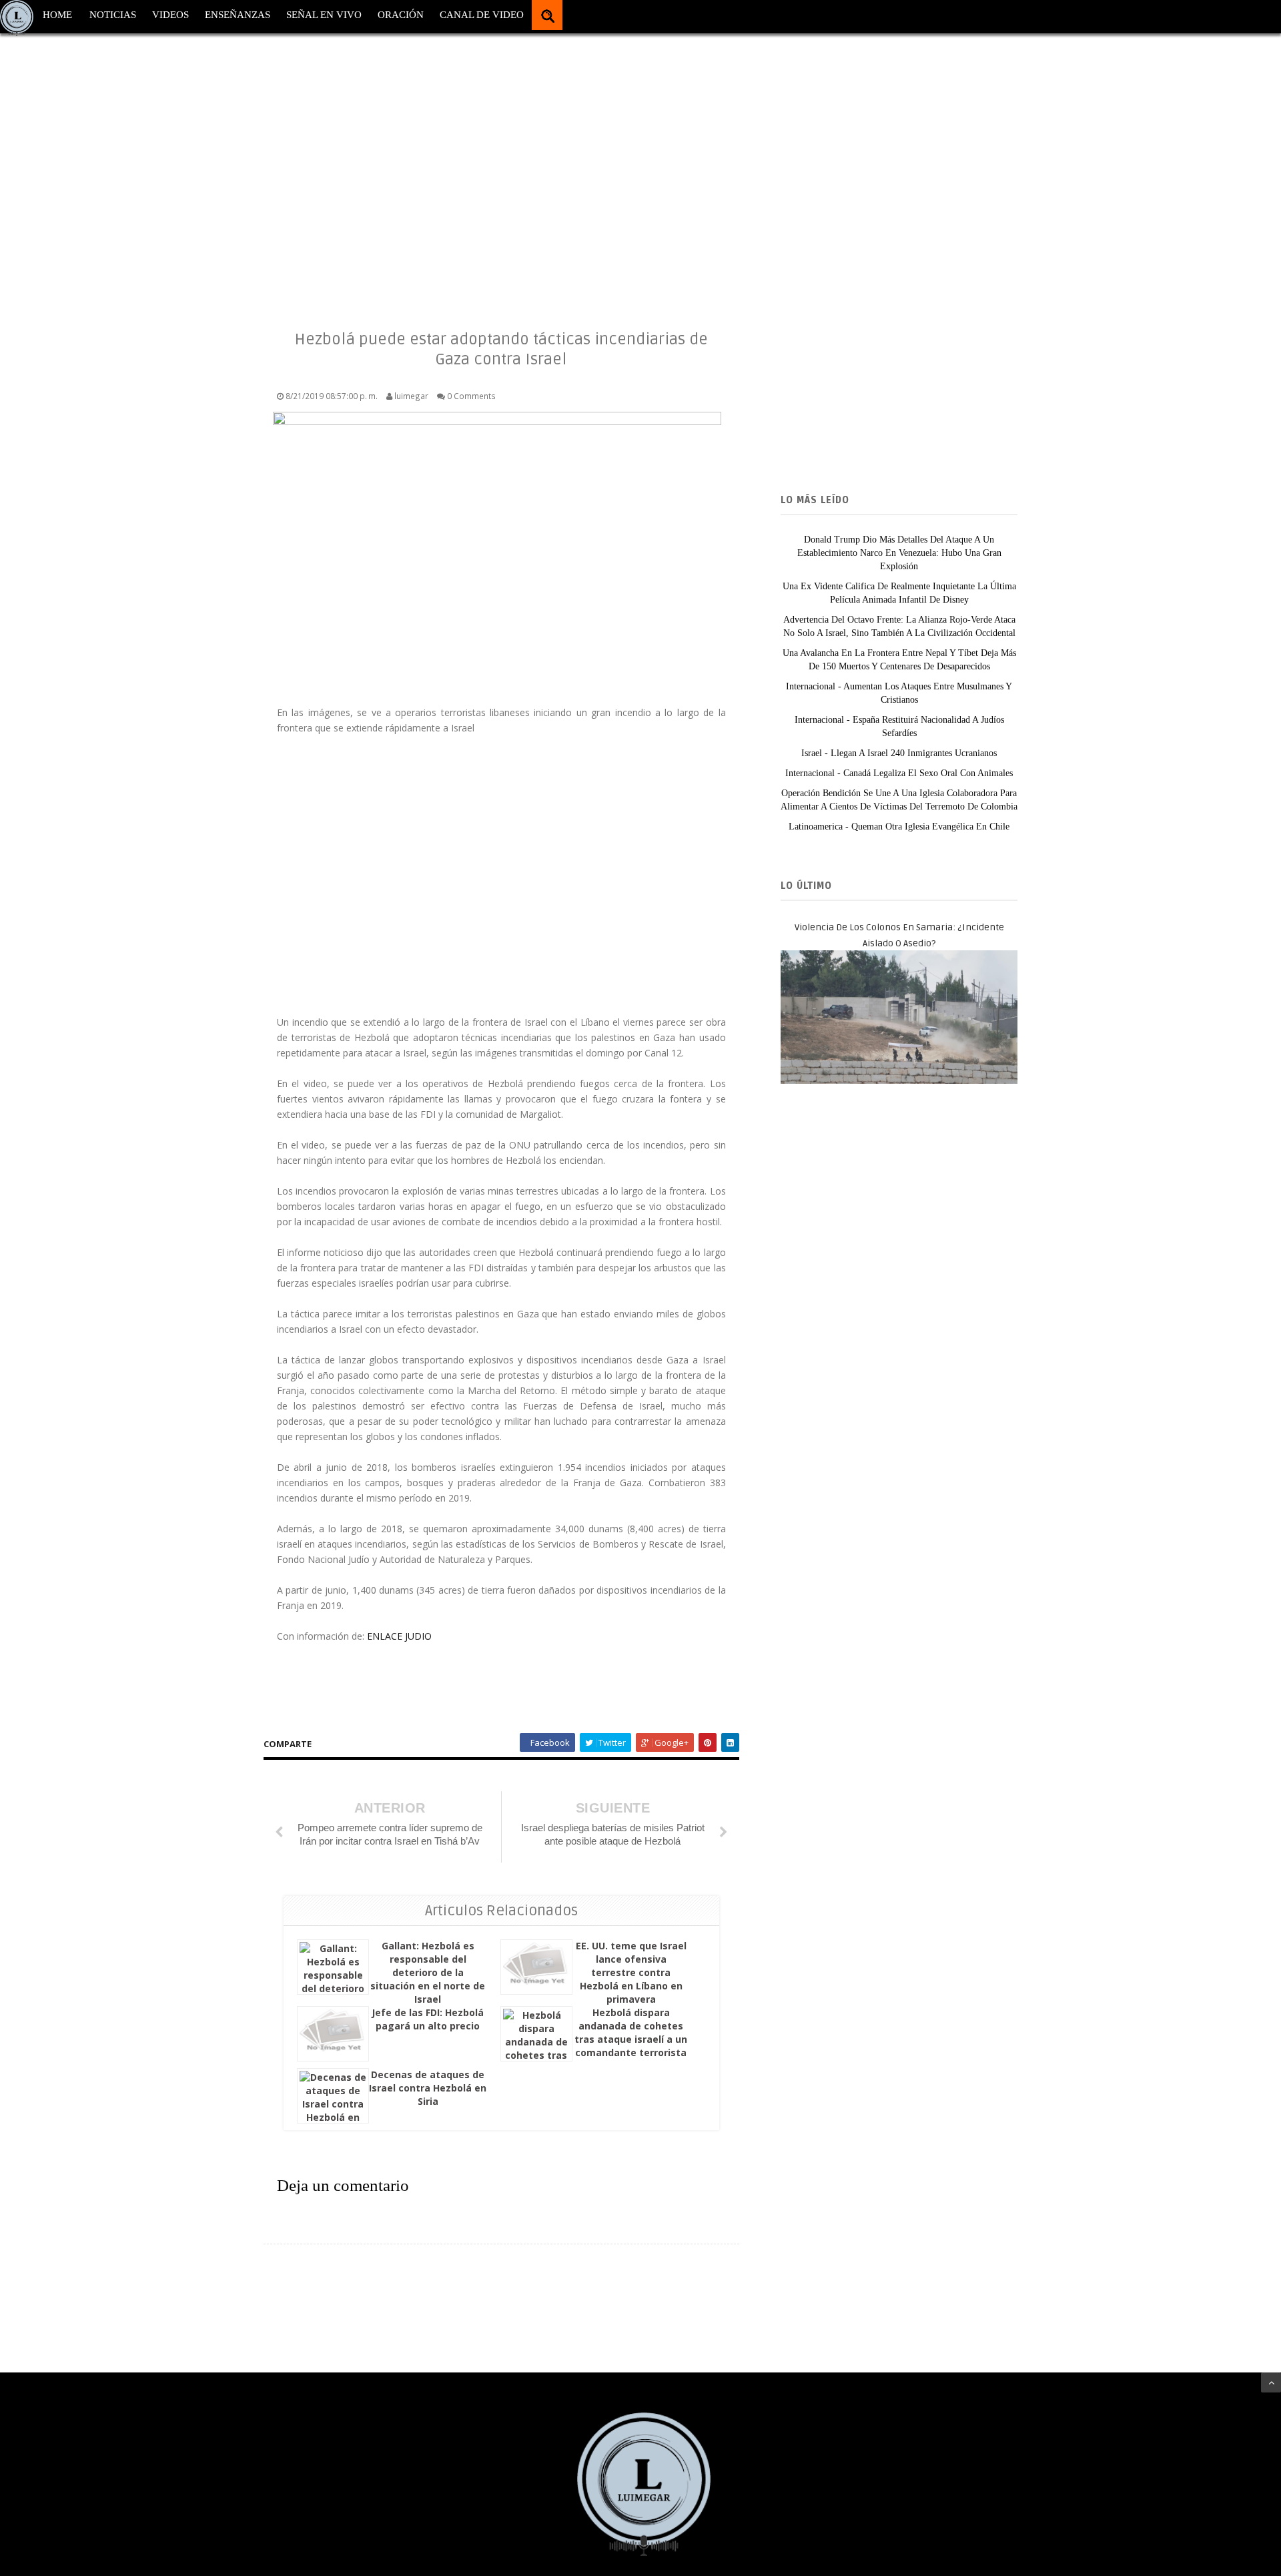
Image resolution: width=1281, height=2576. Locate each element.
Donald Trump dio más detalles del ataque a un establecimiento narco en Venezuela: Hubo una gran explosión (899, 553)
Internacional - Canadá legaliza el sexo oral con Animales (899, 773)
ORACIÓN (401, 15)
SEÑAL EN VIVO (324, 15)
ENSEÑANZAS (238, 15)
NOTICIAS (113, 15)
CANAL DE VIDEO (482, 15)
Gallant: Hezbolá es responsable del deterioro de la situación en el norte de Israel (428, 1972)
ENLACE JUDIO (399, 1636)
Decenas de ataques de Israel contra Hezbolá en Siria (428, 2088)
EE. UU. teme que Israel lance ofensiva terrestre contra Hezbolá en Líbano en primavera (631, 1972)
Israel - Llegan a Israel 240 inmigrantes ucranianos (899, 753)
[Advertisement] (400, 167)
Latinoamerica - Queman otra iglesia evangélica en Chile (899, 827)
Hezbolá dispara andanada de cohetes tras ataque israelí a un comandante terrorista (631, 2032)
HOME (57, 15)
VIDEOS (170, 15)
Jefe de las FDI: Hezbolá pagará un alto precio (428, 2019)
